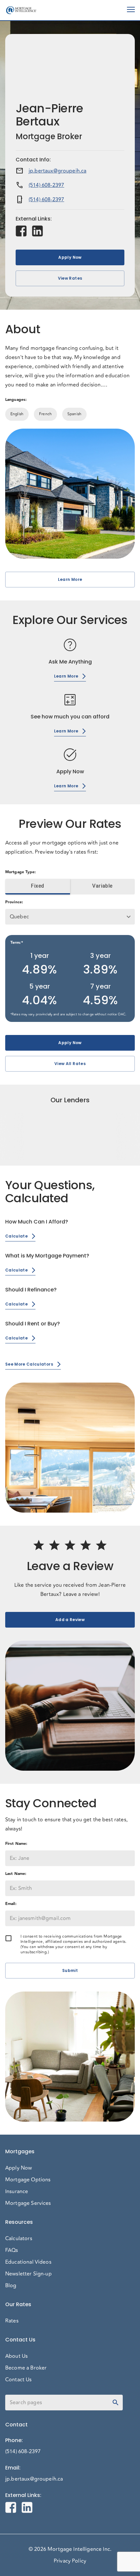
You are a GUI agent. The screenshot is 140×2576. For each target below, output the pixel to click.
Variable (102, 886)
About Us (16, 2356)
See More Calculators (29, 1364)
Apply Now (70, 257)
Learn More (70, 579)
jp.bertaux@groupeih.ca (57, 171)
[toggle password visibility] (116, 2403)
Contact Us (19, 2380)
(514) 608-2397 (46, 185)
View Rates (70, 278)
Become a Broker (26, 2368)
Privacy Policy (70, 2561)
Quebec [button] (19, 917)
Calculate (16, 1236)
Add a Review (70, 1620)
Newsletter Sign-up (28, 2274)
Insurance (17, 2191)
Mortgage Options (28, 2180)
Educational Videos (28, 2262)
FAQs (12, 2250)
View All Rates (70, 1064)
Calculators (19, 2239)
